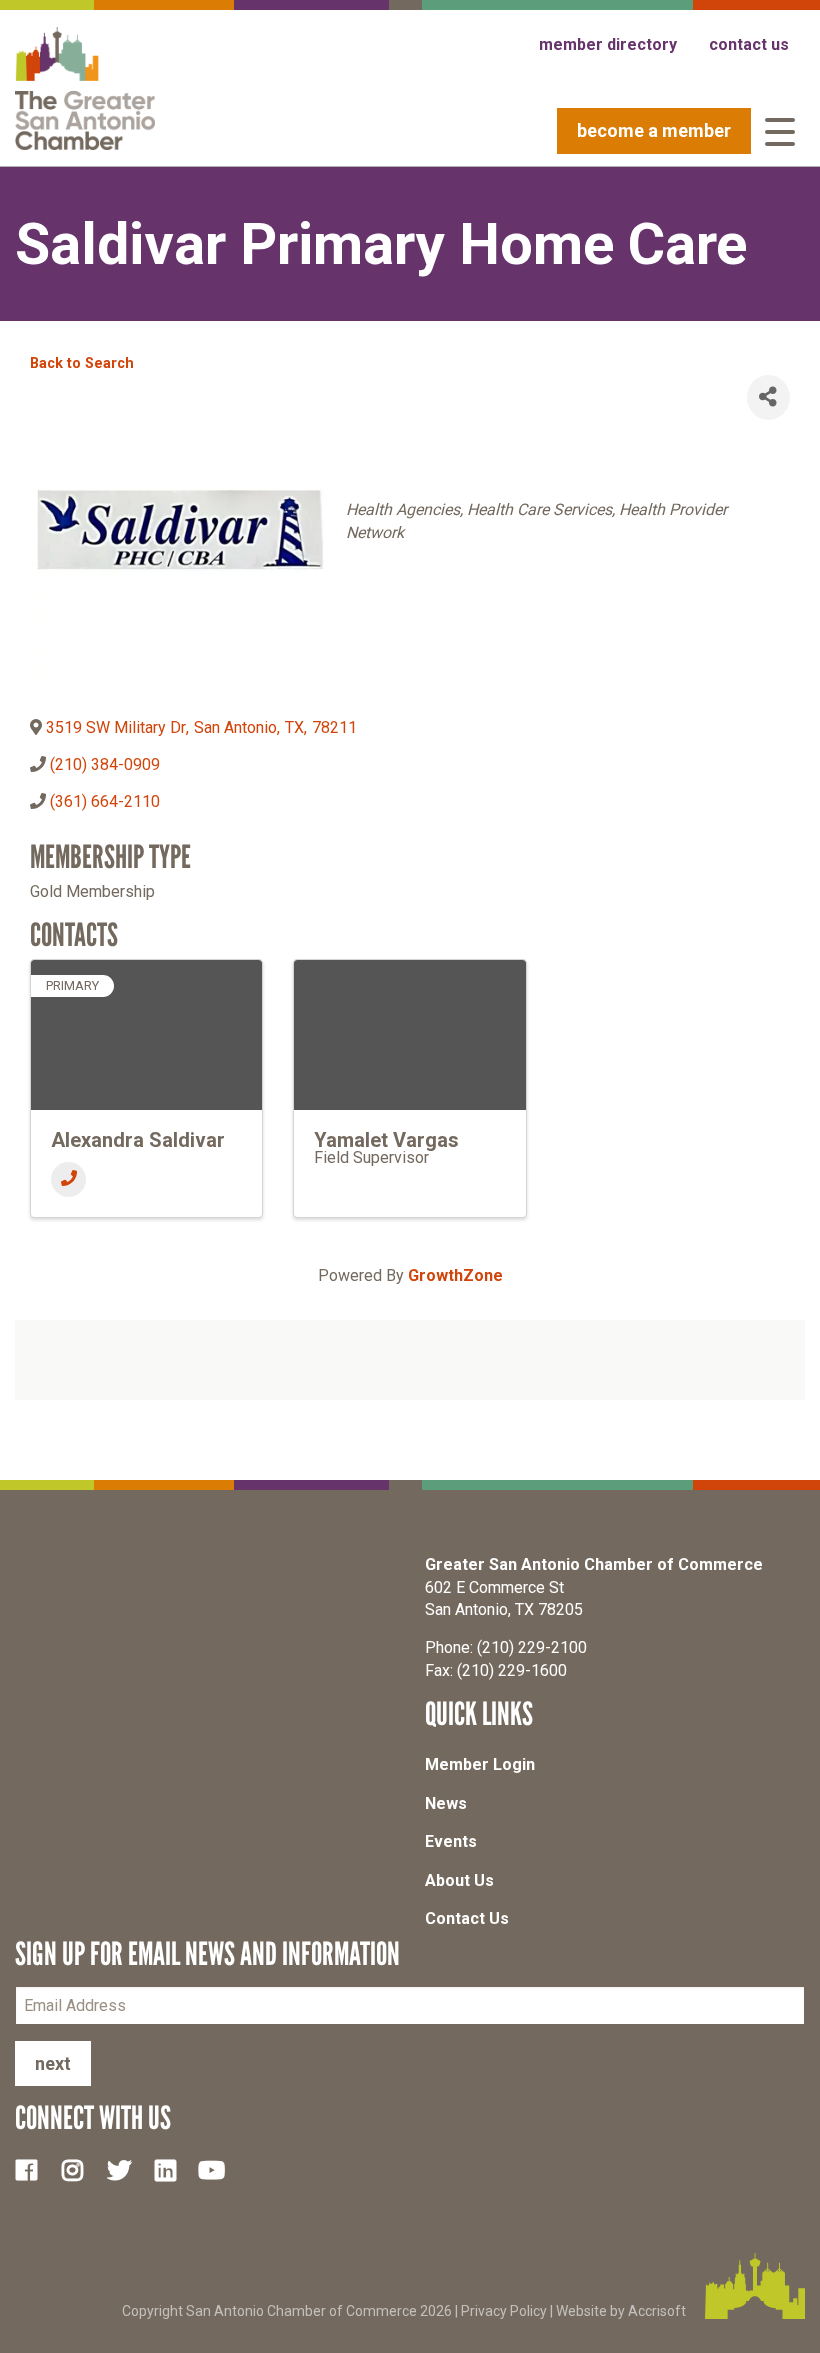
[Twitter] (127, 2169)
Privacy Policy (504, 2311)
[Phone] (68, 1179)
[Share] (768, 397)
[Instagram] (80, 2169)
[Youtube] (220, 2169)
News (446, 1803)
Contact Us (467, 1918)
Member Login (480, 1764)
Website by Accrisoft (621, 2311)
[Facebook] (34, 2169)
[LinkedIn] (173, 2169)
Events (451, 1841)
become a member (654, 130)
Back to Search (82, 363)
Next (53, 2063)
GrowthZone (455, 1275)
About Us (459, 1880)
